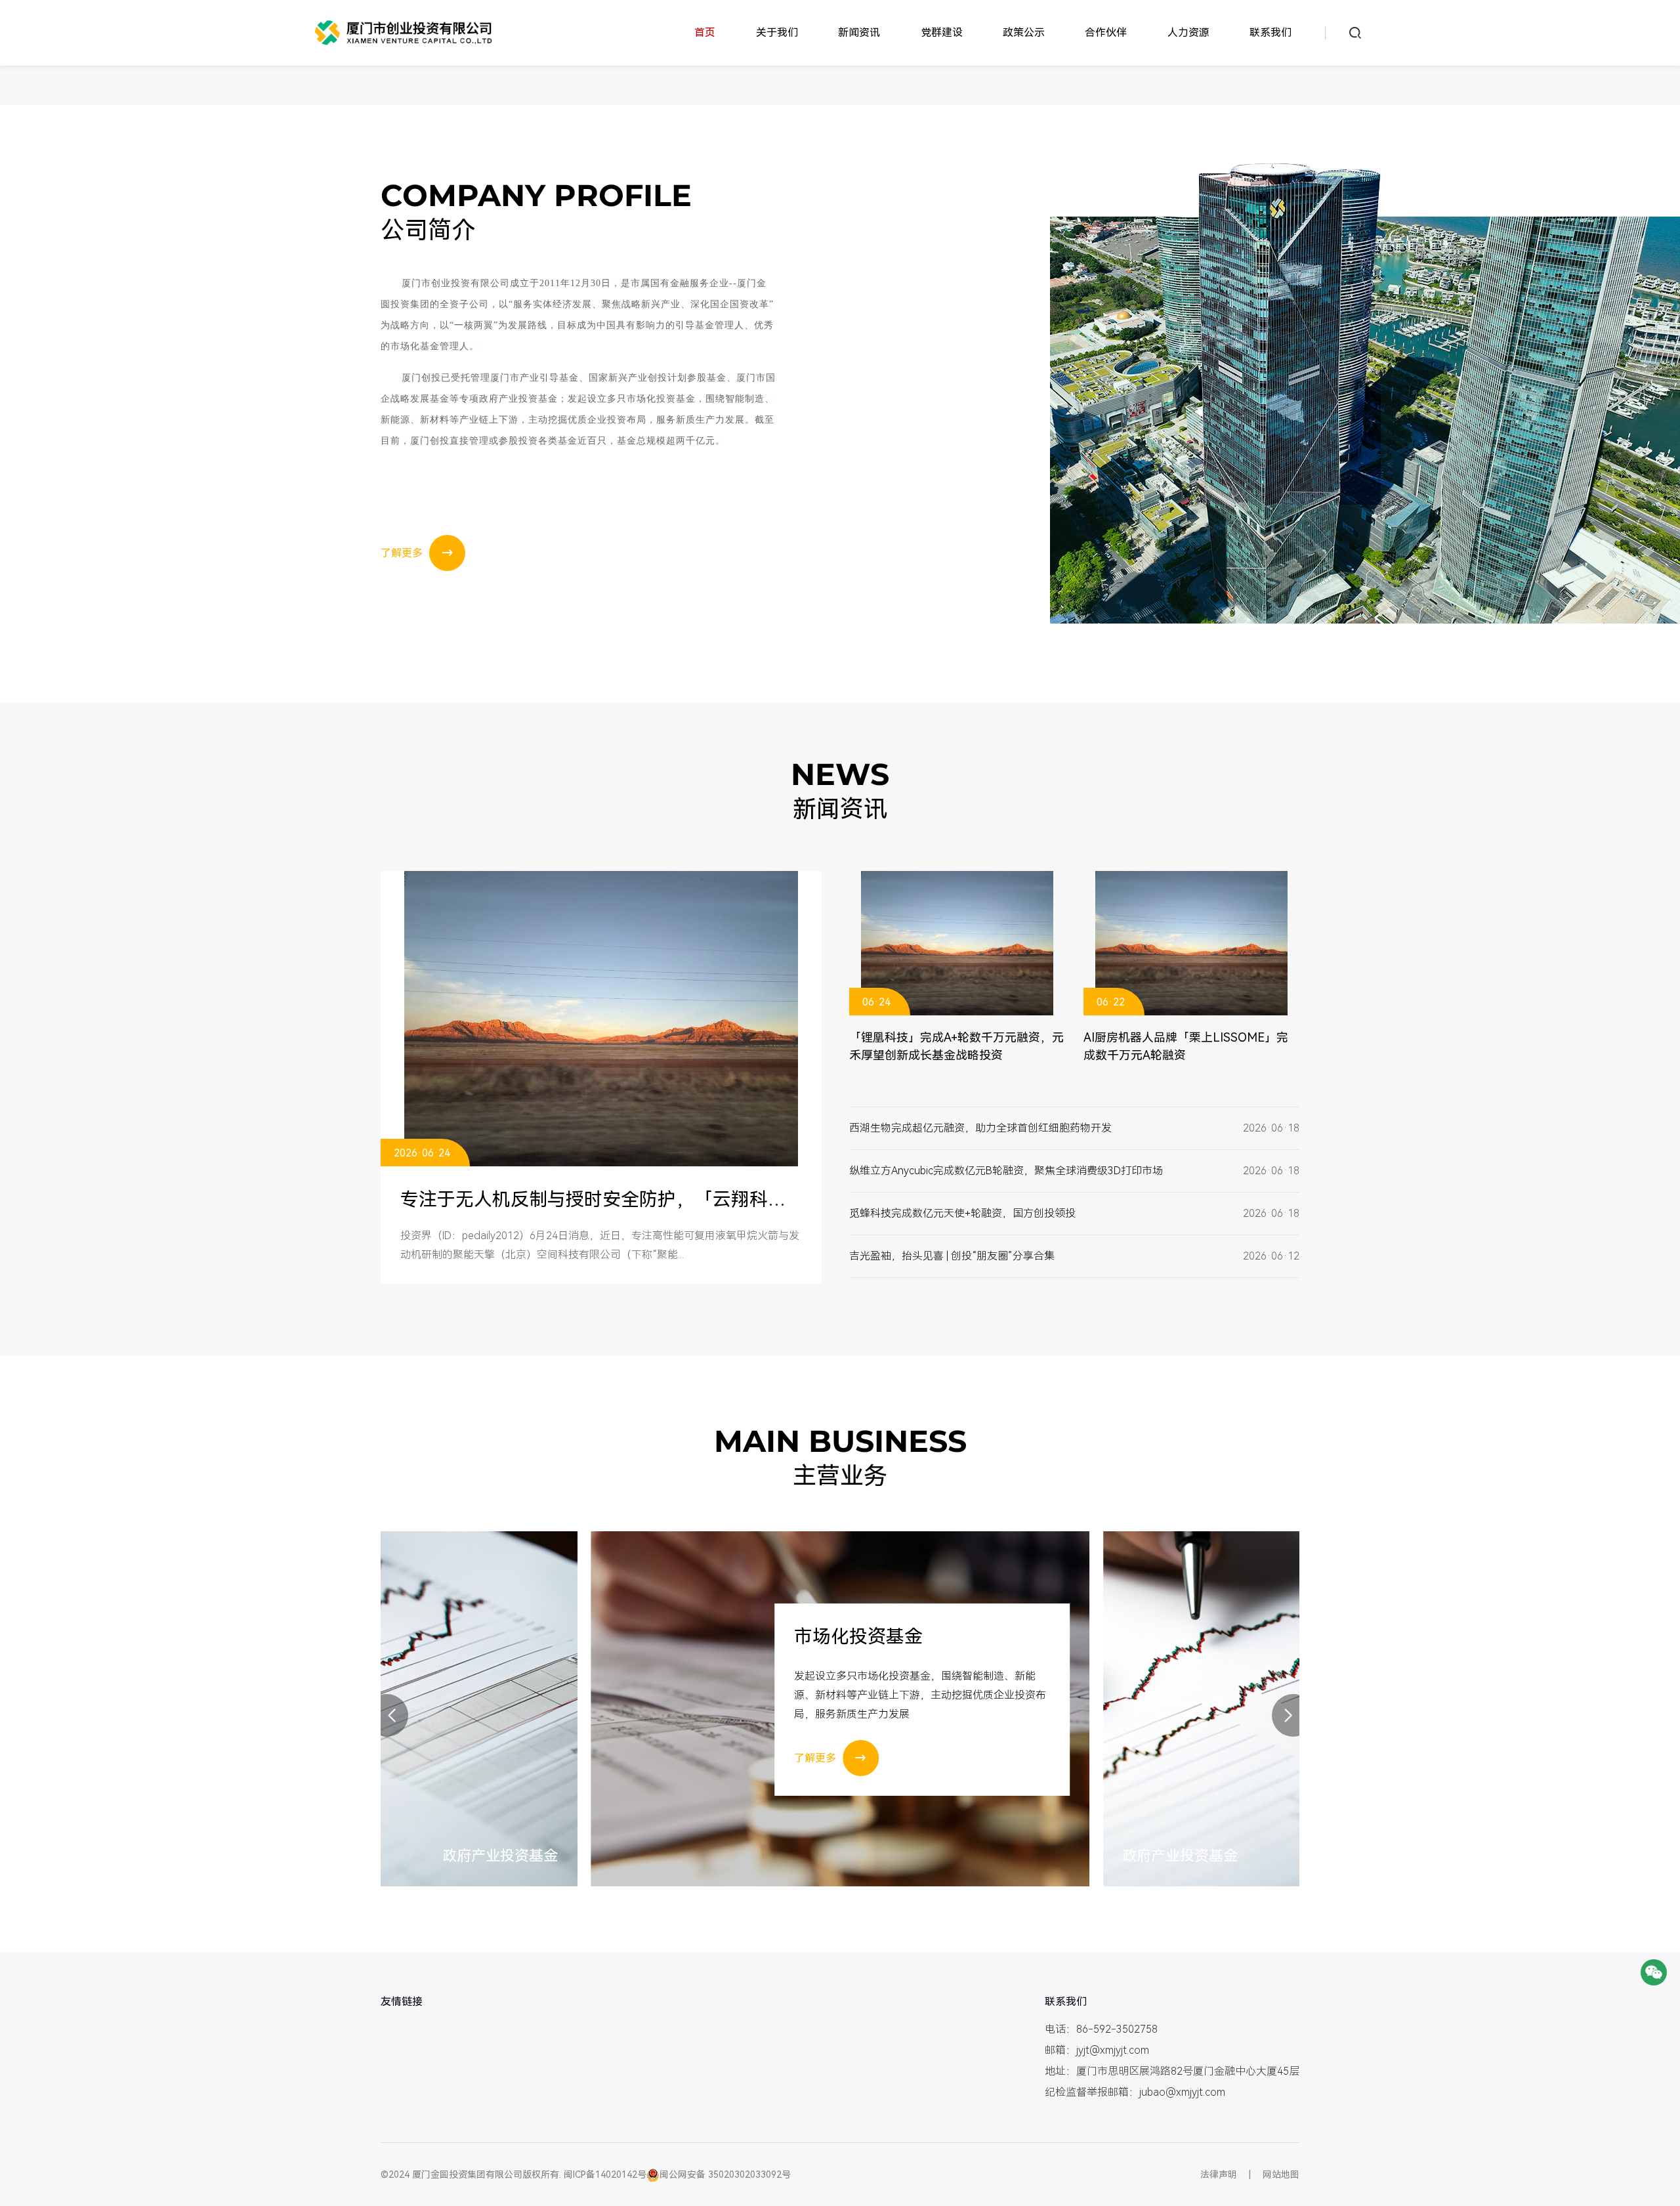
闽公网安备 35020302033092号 (725, 2174)
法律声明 (1219, 2174)
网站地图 (1281, 2174)
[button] (387, 1715)
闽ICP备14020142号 (605, 2174)
